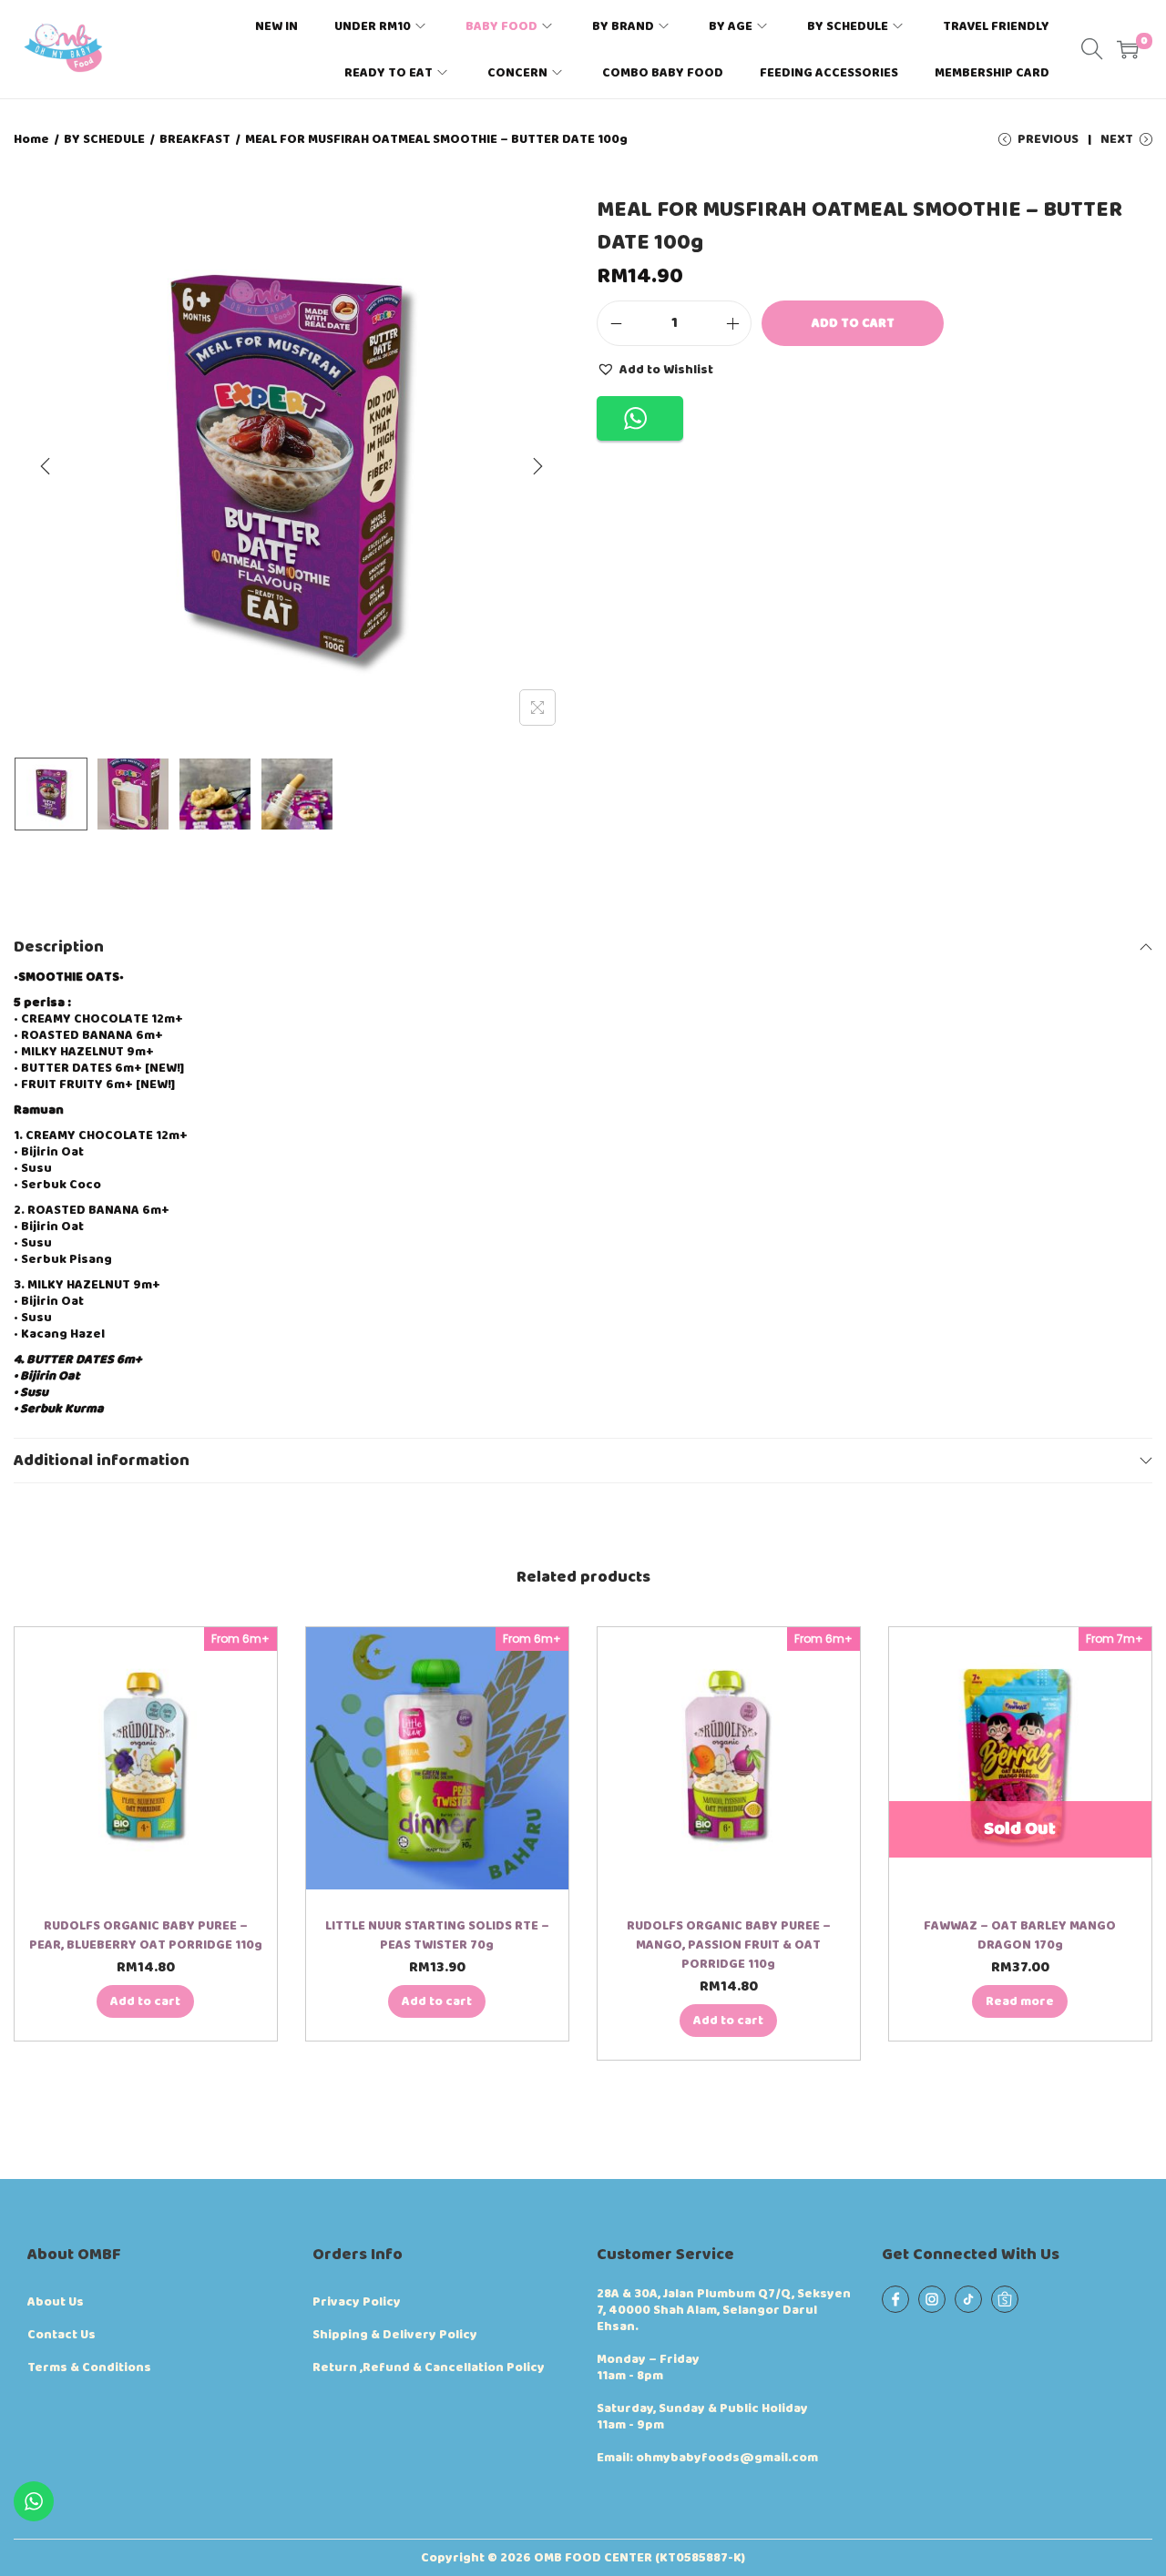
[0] (1128, 49)
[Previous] (46, 466)
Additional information (102, 1461)
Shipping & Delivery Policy (395, 2335)
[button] (655, 369)
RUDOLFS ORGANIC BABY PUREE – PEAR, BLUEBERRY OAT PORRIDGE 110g (146, 1935)
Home (31, 139)
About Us (56, 2302)
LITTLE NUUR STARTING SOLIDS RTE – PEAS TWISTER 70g (437, 1935)
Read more (1020, 2001)
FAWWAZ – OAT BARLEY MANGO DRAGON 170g (1020, 1935)
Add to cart (853, 323)
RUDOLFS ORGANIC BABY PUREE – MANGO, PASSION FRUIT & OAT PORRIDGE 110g (729, 1945)
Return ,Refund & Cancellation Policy (429, 2367)
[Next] (537, 466)
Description (59, 947)
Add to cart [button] (145, 2001)
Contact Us (61, 2335)
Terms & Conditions (89, 2367)
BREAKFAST (195, 139)
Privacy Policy (357, 2302)
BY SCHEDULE (104, 139)
